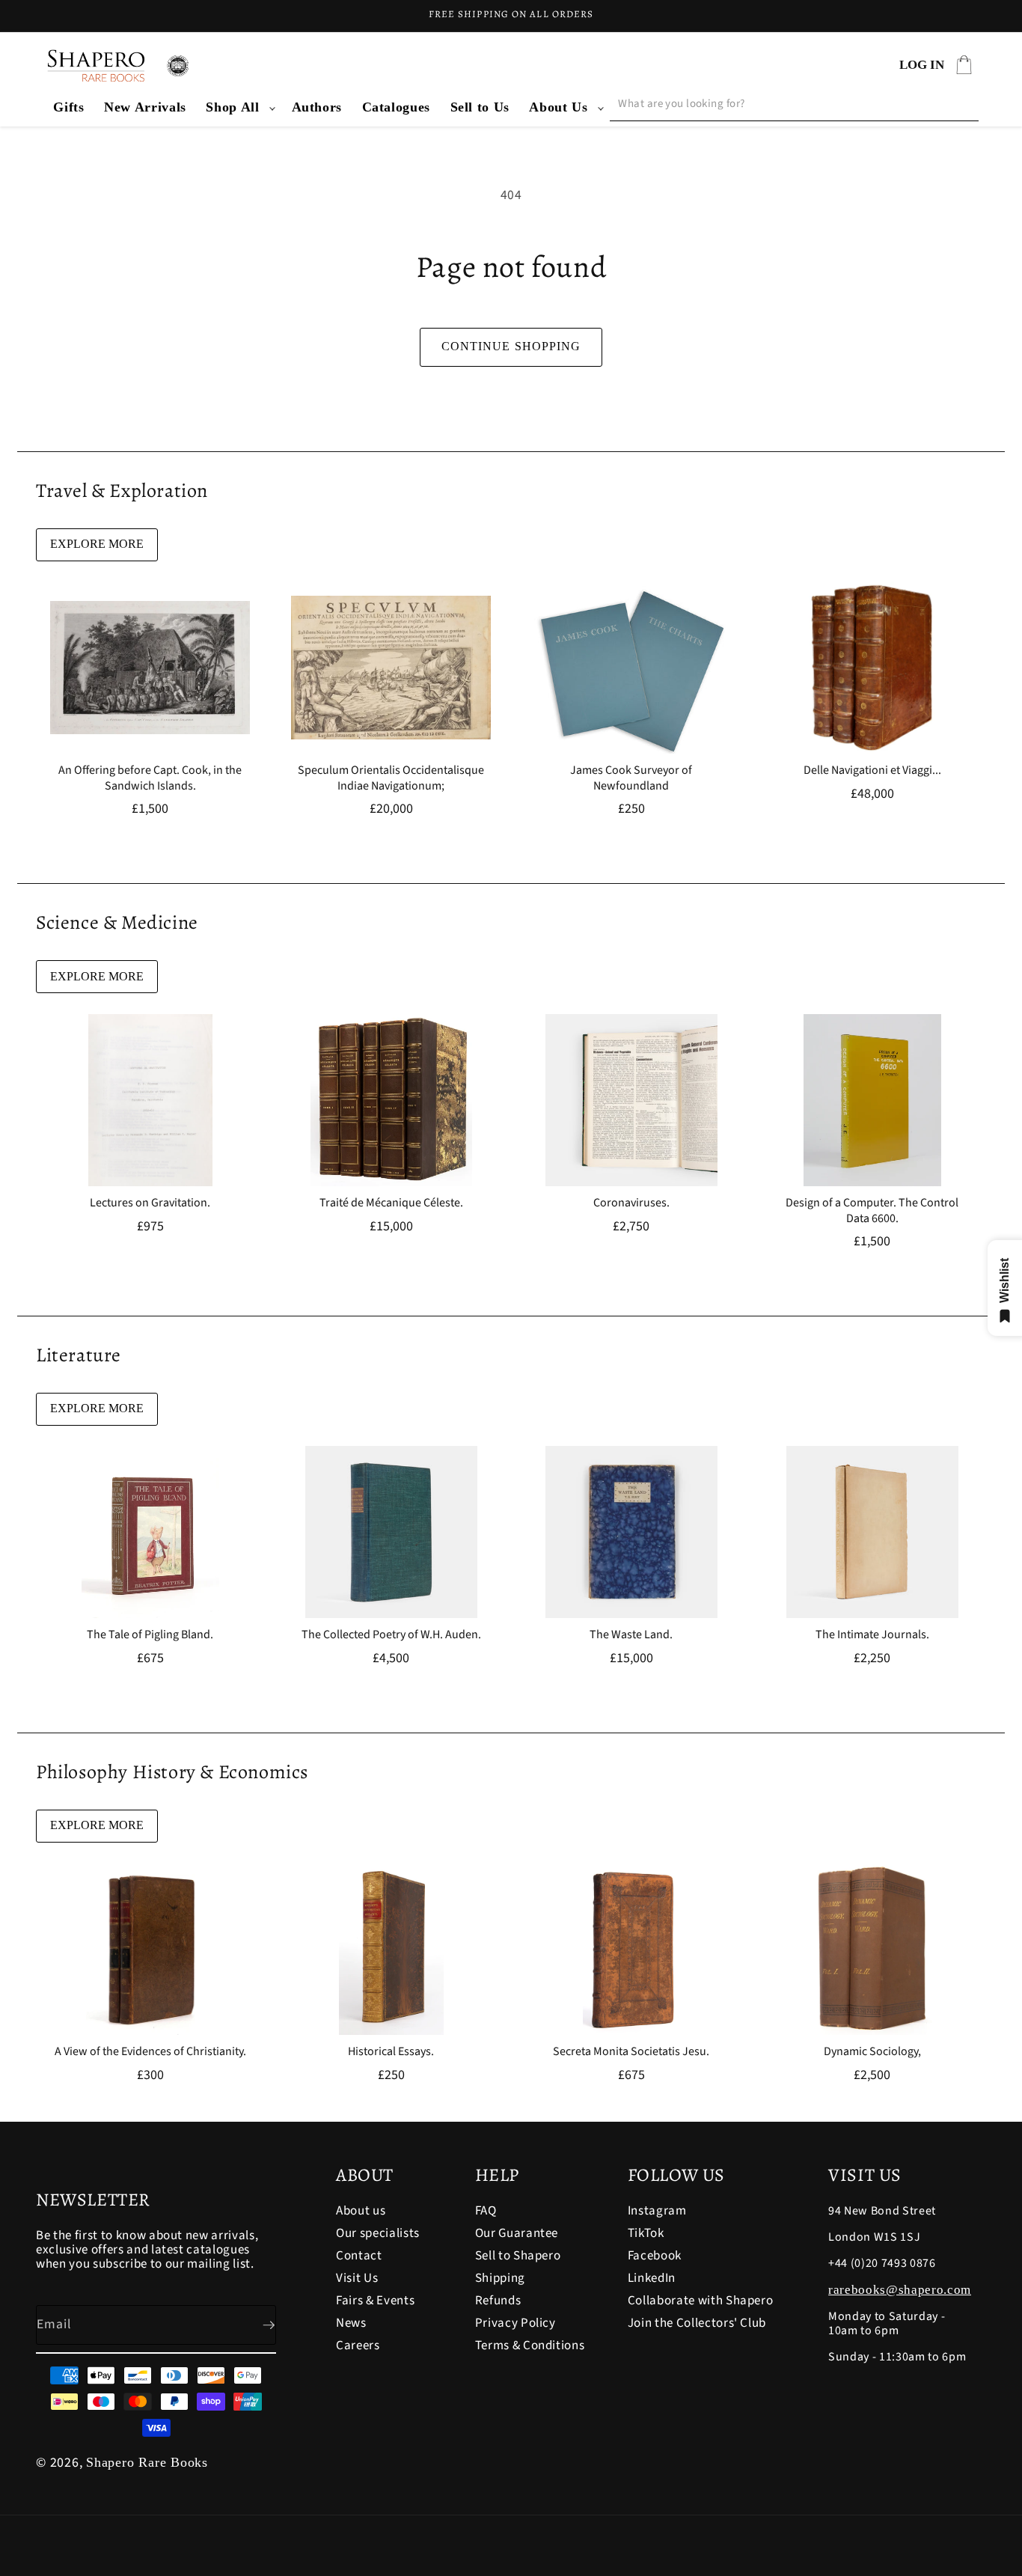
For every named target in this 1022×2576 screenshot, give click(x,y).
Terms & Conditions (530, 2345)
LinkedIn (652, 2278)
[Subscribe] (257, 2325)
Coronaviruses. (631, 1203)
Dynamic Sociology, (872, 2052)
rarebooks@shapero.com (900, 2290)
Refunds (498, 2301)
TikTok (646, 2233)
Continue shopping (511, 346)
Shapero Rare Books (147, 2462)
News (351, 2323)
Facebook (655, 2256)
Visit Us (357, 2278)
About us (361, 2212)
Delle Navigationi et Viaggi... (872, 770)
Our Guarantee (517, 2233)
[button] (239, 107)
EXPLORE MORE (97, 544)
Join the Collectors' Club (697, 2323)
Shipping (500, 2278)
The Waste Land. (631, 1635)
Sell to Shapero (518, 2256)
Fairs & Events (375, 2301)
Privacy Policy (515, 2323)
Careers (358, 2345)
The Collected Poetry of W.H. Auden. (391, 1635)
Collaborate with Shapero (701, 2301)
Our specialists (378, 2233)
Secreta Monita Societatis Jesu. (631, 2052)
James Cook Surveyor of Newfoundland (631, 778)
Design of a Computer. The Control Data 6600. (872, 1211)
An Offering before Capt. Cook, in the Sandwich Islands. (150, 778)
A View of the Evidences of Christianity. (150, 2052)
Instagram (657, 2212)
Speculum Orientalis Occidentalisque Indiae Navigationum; (391, 778)
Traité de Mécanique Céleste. (391, 1203)
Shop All (232, 107)
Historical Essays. (391, 2052)
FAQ (486, 2212)
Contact (359, 2256)
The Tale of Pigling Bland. (150, 1635)
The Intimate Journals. (872, 1635)
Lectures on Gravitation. (150, 1203)
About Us (558, 107)
